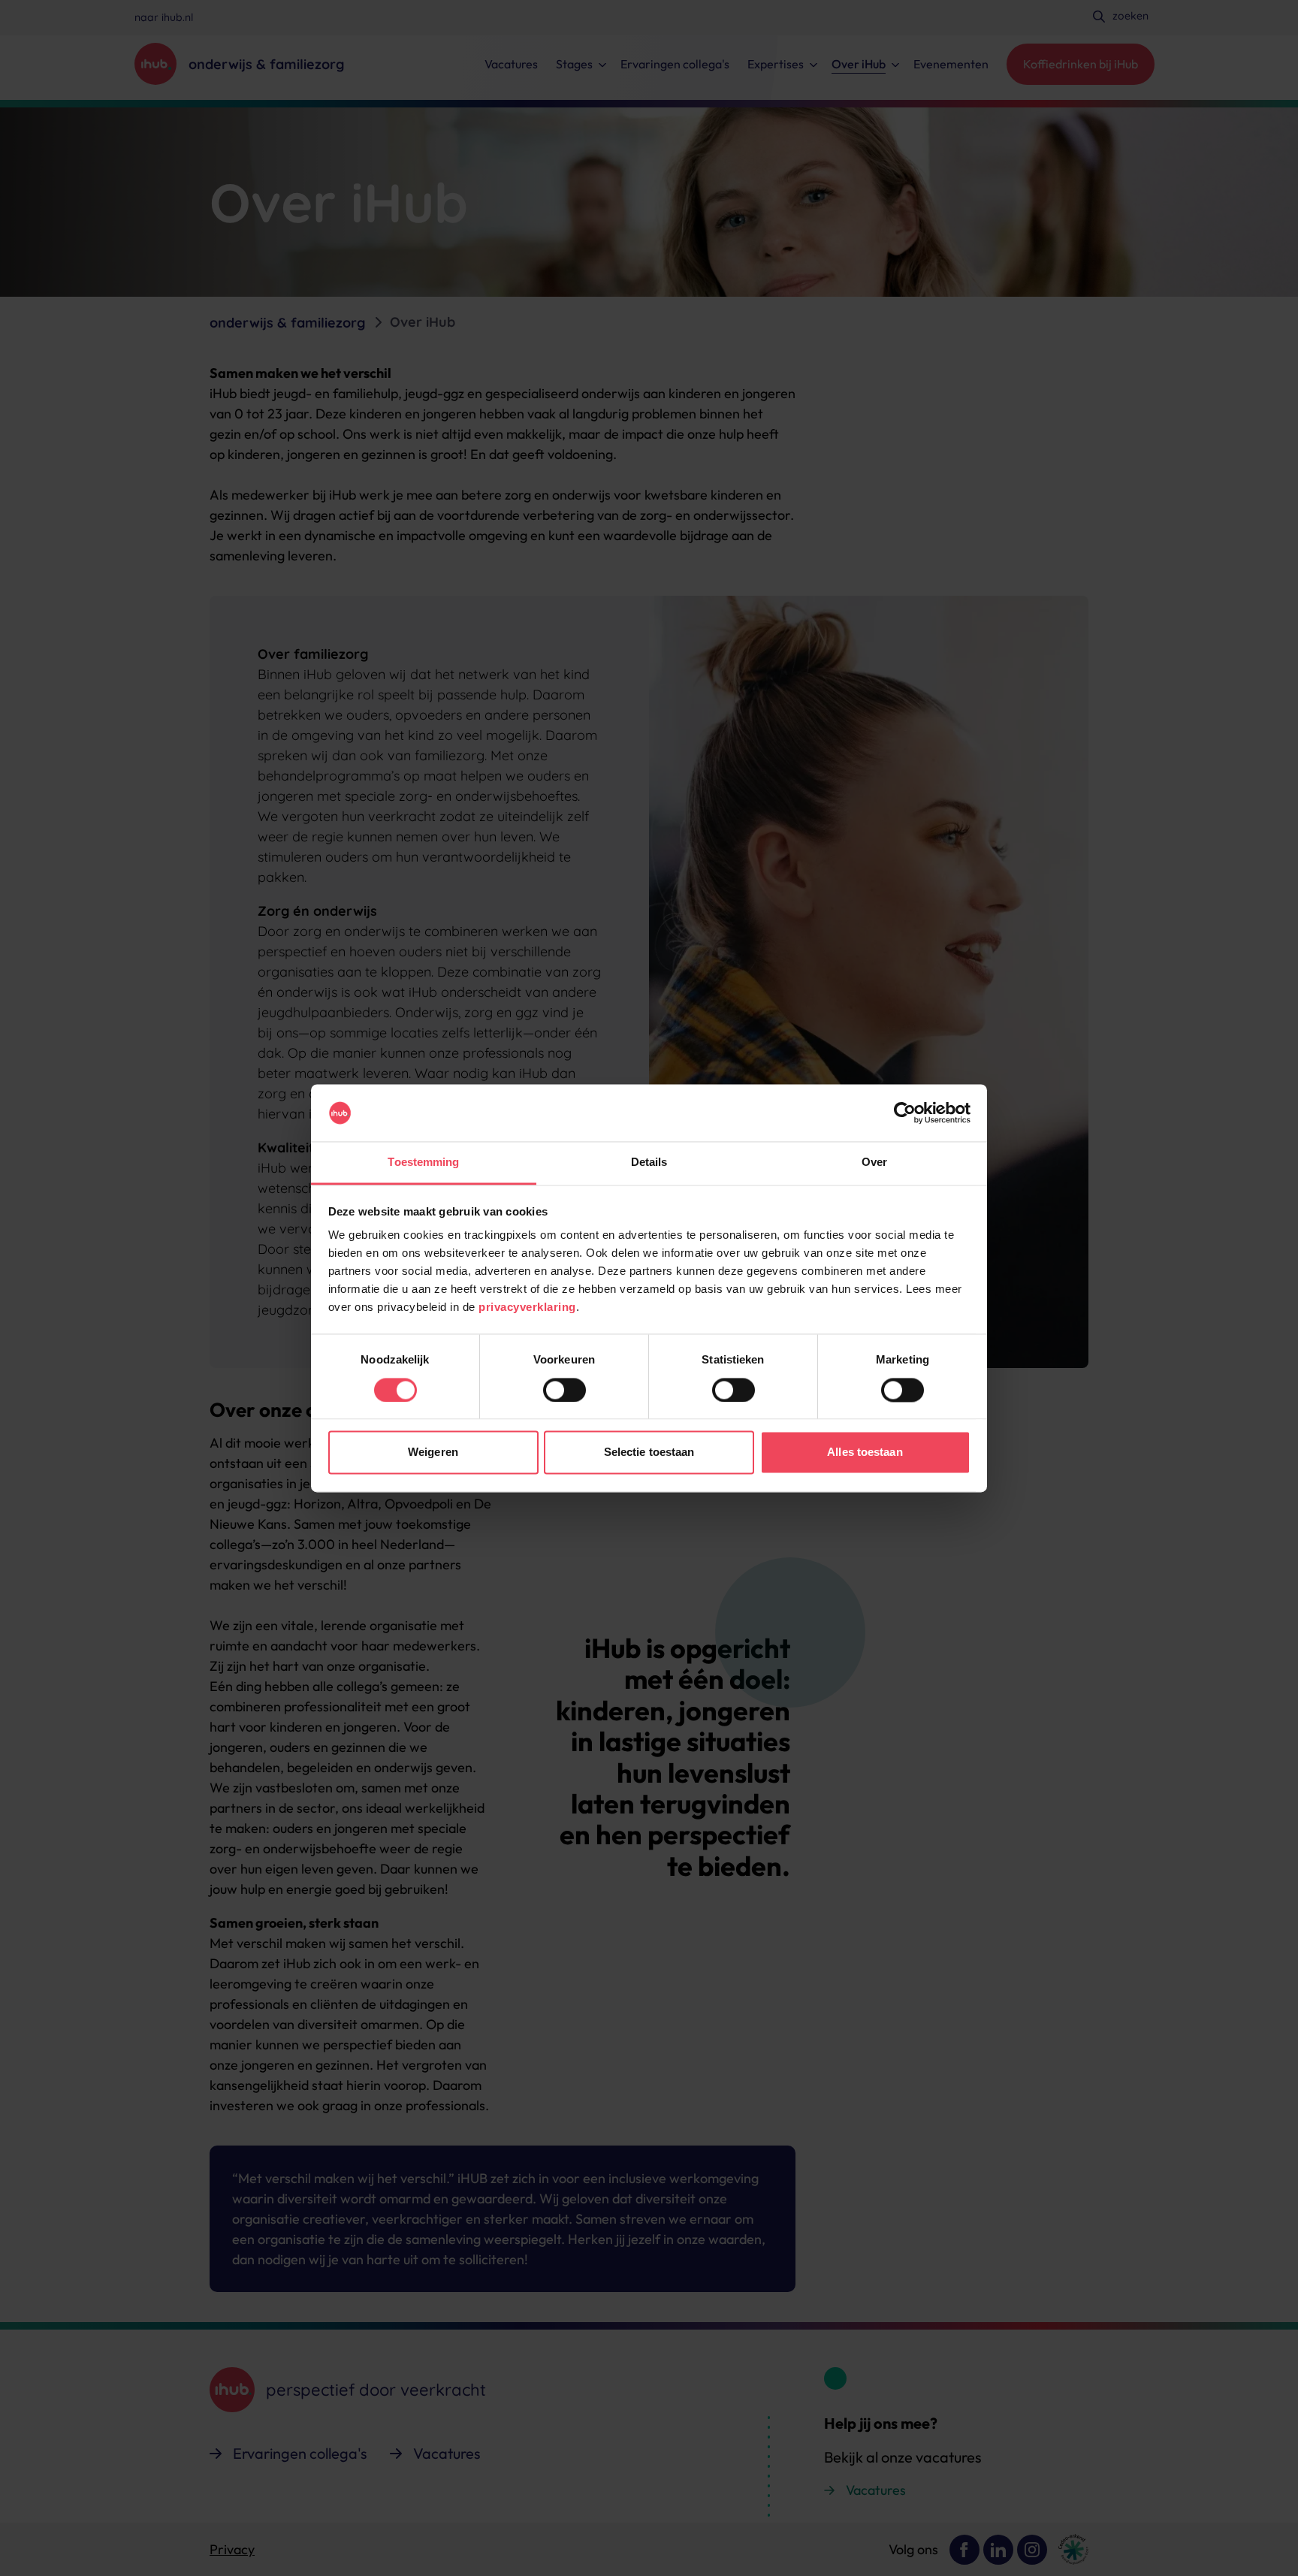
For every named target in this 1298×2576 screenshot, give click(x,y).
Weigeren (433, 1453)
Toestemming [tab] (423, 1163)
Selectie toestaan (649, 1453)
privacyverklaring (527, 1308)
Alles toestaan (865, 1453)
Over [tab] (874, 1163)
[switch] (564, 1390)
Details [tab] (649, 1163)
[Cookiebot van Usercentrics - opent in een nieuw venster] (905, 1113)
